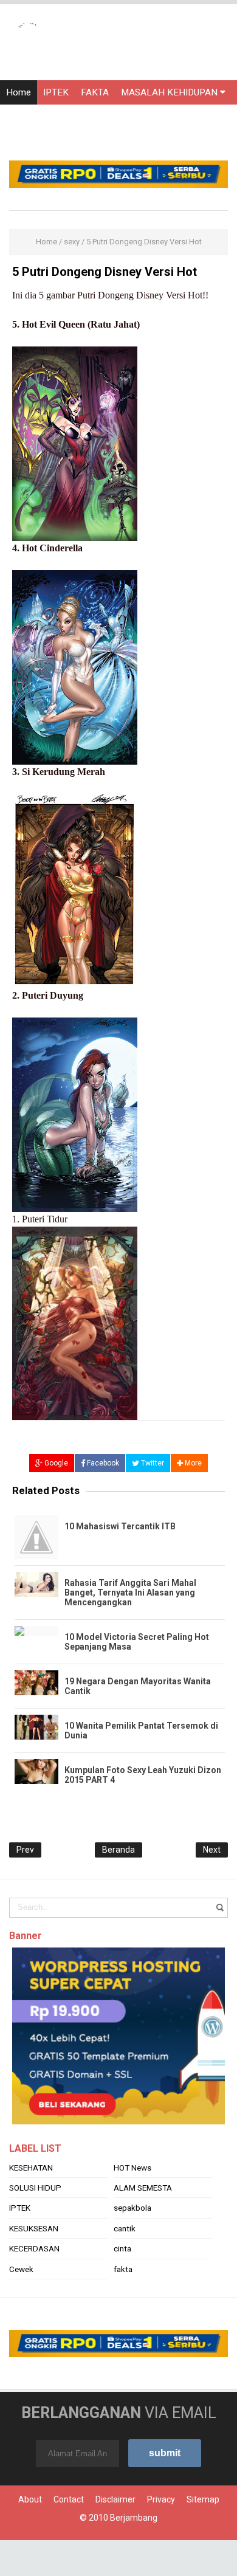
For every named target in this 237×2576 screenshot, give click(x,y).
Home (19, 92)
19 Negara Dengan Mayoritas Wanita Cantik (138, 1686)
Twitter (152, 1463)
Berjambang (134, 2518)
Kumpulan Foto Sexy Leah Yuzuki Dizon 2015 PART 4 (143, 1775)
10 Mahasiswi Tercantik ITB (120, 1526)
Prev (25, 1850)
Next (212, 1850)
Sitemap (203, 2499)
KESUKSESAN (34, 2228)
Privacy (161, 2499)
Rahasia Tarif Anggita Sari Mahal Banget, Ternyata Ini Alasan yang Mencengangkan (130, 1593)
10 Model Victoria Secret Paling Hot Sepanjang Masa (137, 1642)
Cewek (21, 2269)
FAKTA (95, 92)
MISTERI (135, 117)
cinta (122, 2248)
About (30, 2499)
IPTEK (56, 92)
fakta (123, 2269)
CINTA (92, 117)
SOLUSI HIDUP (35, 2188)
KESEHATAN (31, 2168)
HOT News (132, 2168)
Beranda (118, 1850)
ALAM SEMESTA (143, 2188)
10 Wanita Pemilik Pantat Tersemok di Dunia (141, 1731)
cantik (125, 2228)
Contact (69, 2499)
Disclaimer (115, 2499)
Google (55, 1463)
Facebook (102, 1463)
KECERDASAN (34, 2248)
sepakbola (132, 2208)
